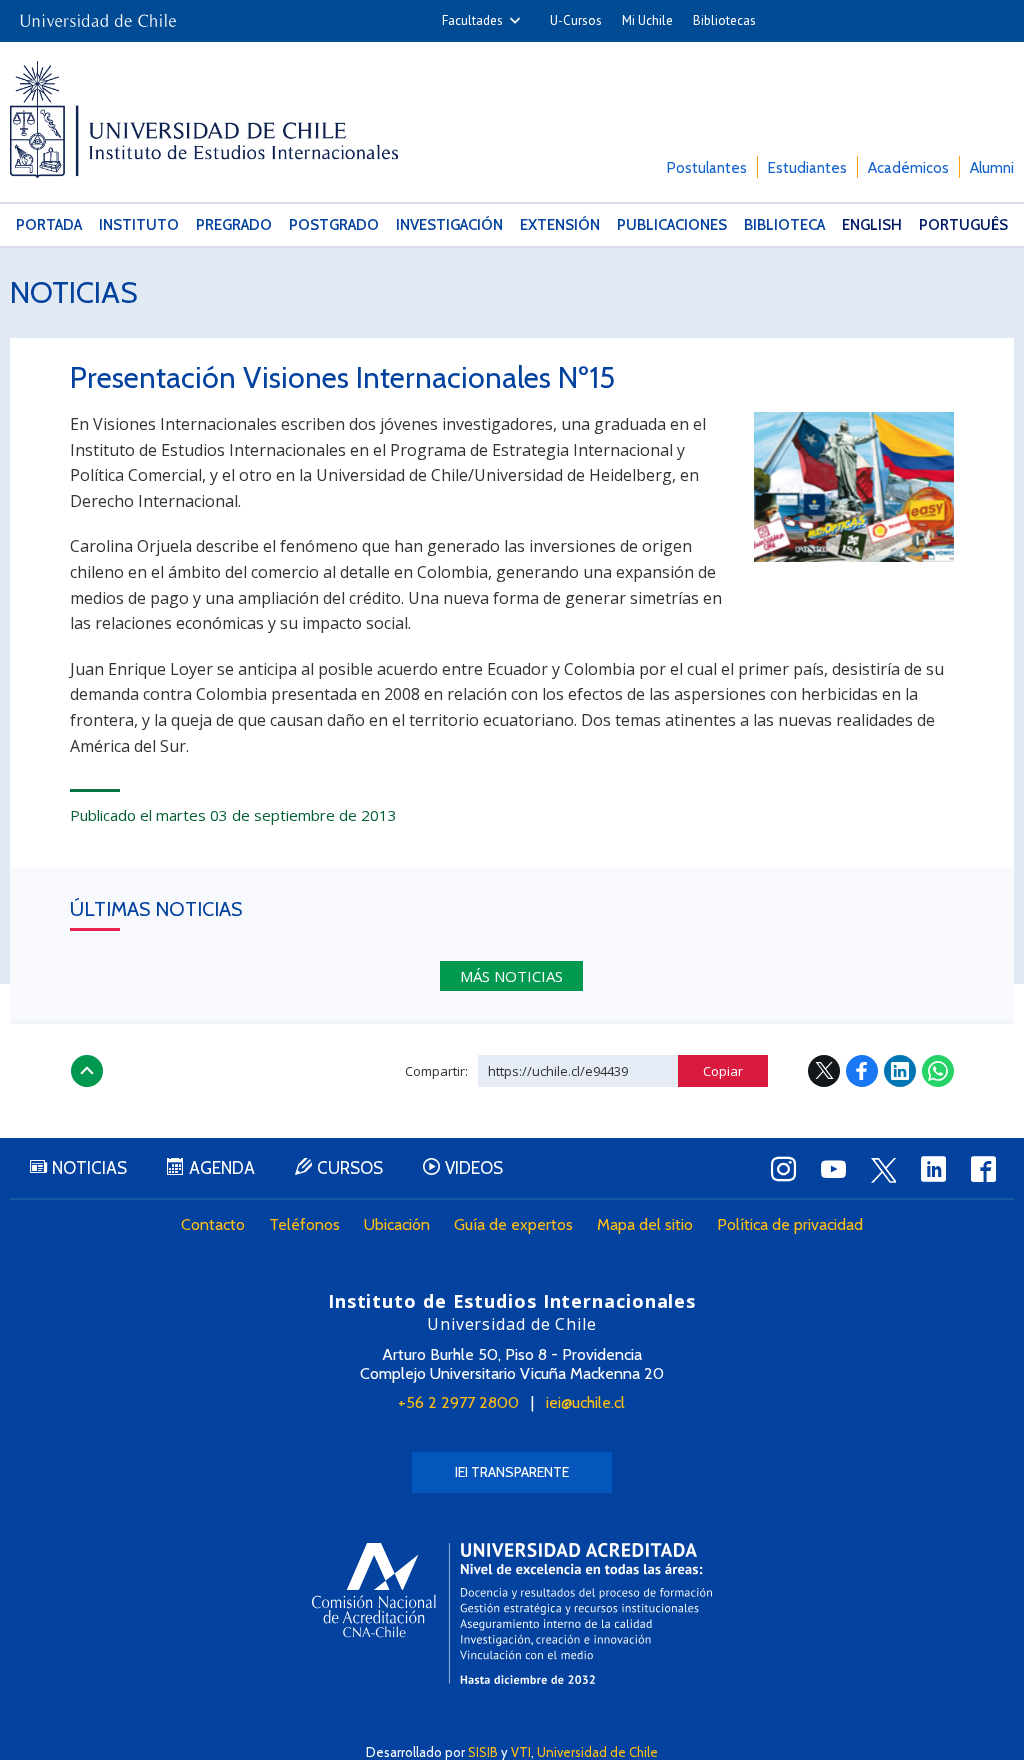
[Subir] (87, 1071)
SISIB (483, 1752)
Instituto (139, 225)
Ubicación (397, 1224)
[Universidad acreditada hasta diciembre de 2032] (512, 1613)
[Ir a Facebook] (984, 1169)
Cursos (350, 1168)
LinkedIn (900, 1071)
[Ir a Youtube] (834, 1169)
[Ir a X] (884, 1170)
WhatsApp (938, 1071)
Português (963, 225)
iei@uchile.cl (585, 1402)
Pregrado (234, 225)
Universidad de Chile (597, 1752)
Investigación (449, 225)
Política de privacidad (790, 1224)
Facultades (472, 20)
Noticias (74, 292)
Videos (474, 1168)
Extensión (560, 225)
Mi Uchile (647, 20)
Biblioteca (784, 225)
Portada (49, 225)
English (872, 225)
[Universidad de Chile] (98, 14)
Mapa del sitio (645, 1224)
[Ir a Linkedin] (934, 1169)
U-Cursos (576, 20)
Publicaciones (672, 225)
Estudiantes (807, 168)
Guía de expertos (513, 1224)
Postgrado (334, 225)
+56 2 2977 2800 (458, 1402)
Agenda (222, 1168)
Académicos (908, 168)
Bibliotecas (724, 20)
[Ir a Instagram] (784, 1169)
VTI (521, 1752)
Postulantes (707, 168)
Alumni (992, 168)
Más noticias (511, 976)
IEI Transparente (512, 1472)
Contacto (213, 1224)
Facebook (862, 1071)
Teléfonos (304, 1224)
